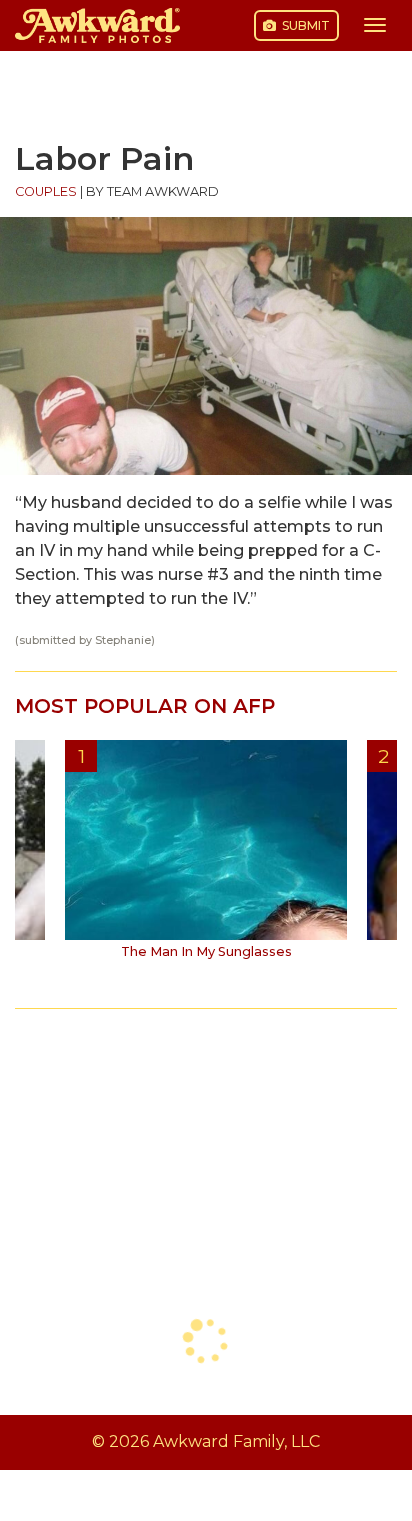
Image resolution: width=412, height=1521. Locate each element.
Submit (304, 25)
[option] (206, 857)
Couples (46, 191)
